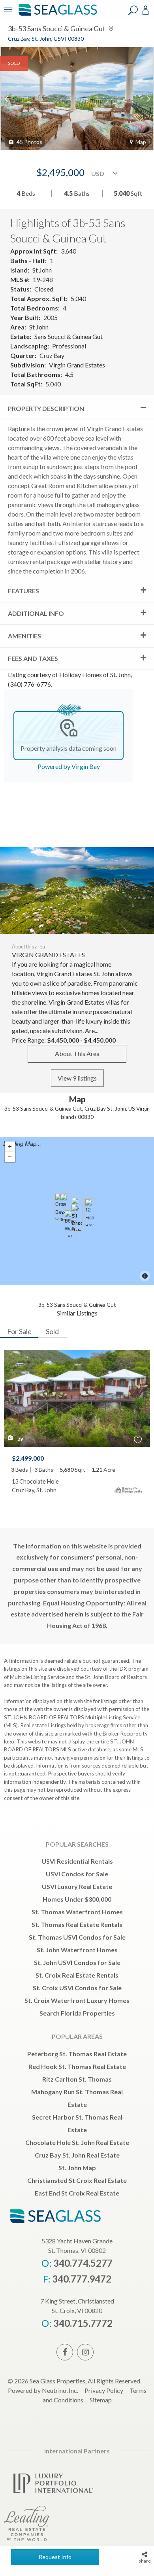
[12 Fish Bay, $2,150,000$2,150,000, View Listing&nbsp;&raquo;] (90, 1212)
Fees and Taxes (33, 658)
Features (23, 591)
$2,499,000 (28, 1458)
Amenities (24, 636)
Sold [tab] (52, 1331)
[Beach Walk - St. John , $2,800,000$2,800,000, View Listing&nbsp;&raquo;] (70, 1223)
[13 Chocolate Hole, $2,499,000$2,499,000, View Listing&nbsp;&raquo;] (77, 1218)
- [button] (10, 1157)
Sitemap (101, 2400)
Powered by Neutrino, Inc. (43, 2390)
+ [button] (10, 1147)
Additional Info (36, 613)
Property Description (46, 408)
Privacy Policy (104, 2390)
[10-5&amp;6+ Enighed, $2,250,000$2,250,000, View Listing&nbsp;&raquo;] (66, 1207)
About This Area (77, 1053)
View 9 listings (77, 1078)
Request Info (55, 2557)
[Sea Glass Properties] (56, 15)
